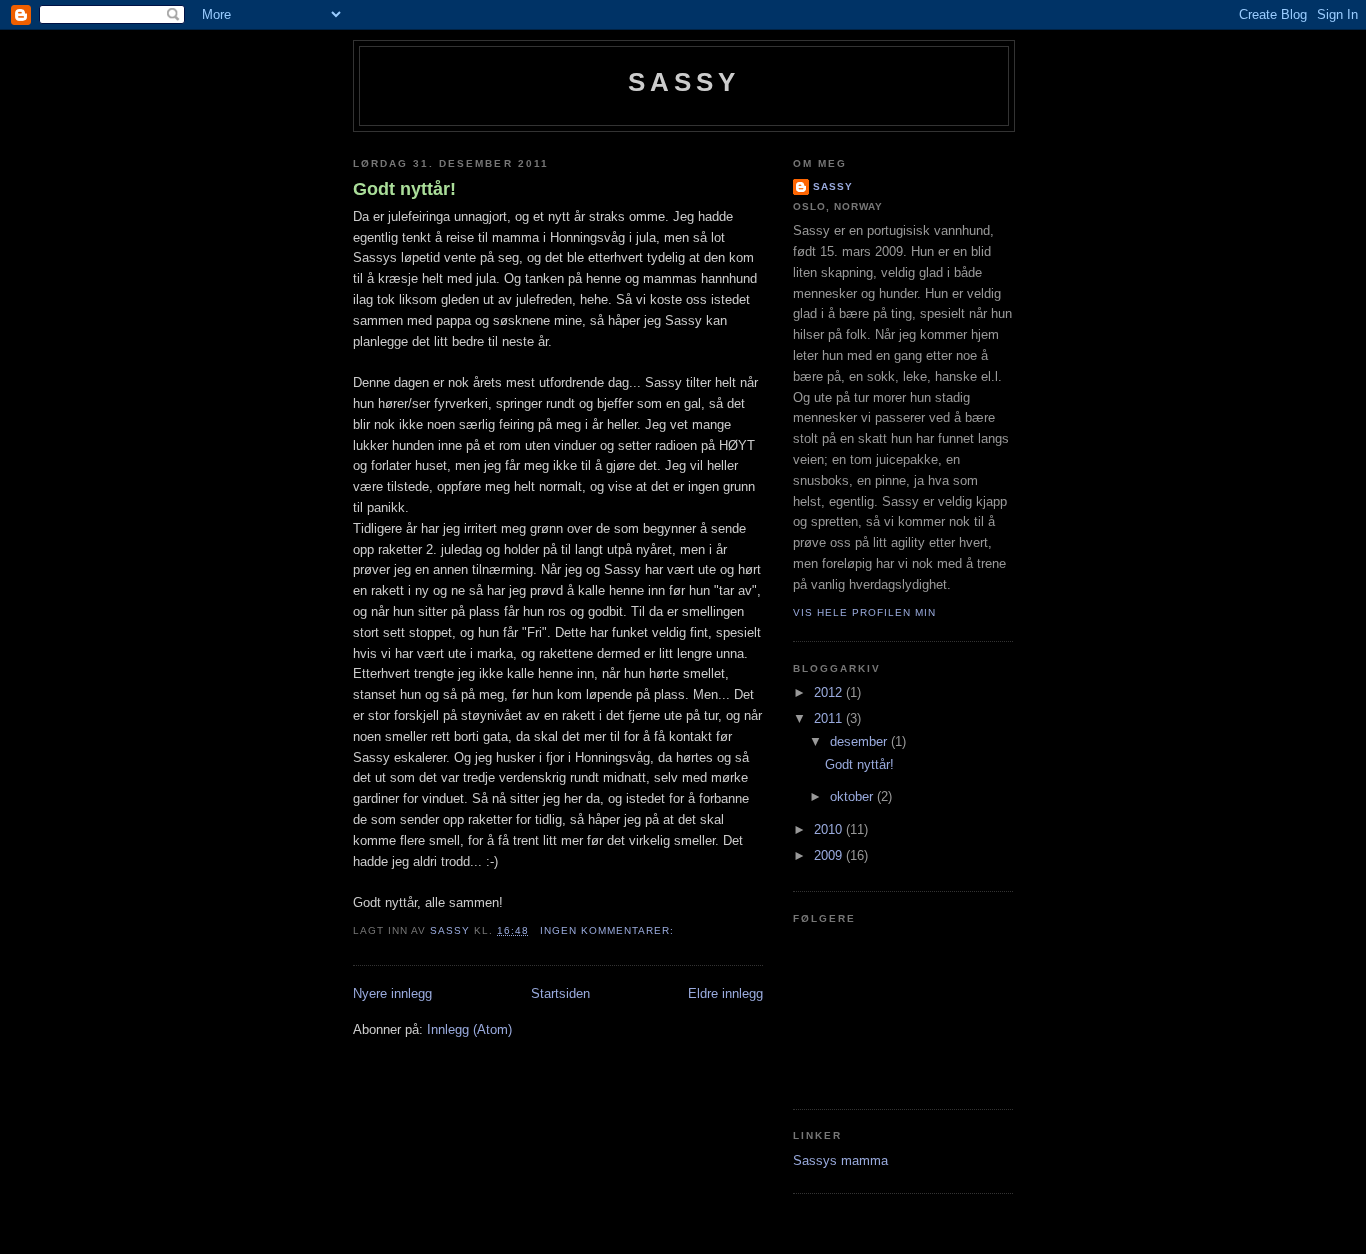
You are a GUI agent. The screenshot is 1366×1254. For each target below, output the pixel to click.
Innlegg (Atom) (469, 1029)
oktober (853, 796)
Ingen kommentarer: (609, 930)
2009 (830, 855)
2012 (830, 692)
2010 (830, 829)
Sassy (684, 82)
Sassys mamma (840, 1160)
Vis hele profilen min (864, 612)
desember (860, 741)
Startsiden (560, 993)
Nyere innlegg (392, 993)
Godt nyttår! (404, 189)
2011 (830, 718)
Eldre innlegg (725, 993)
